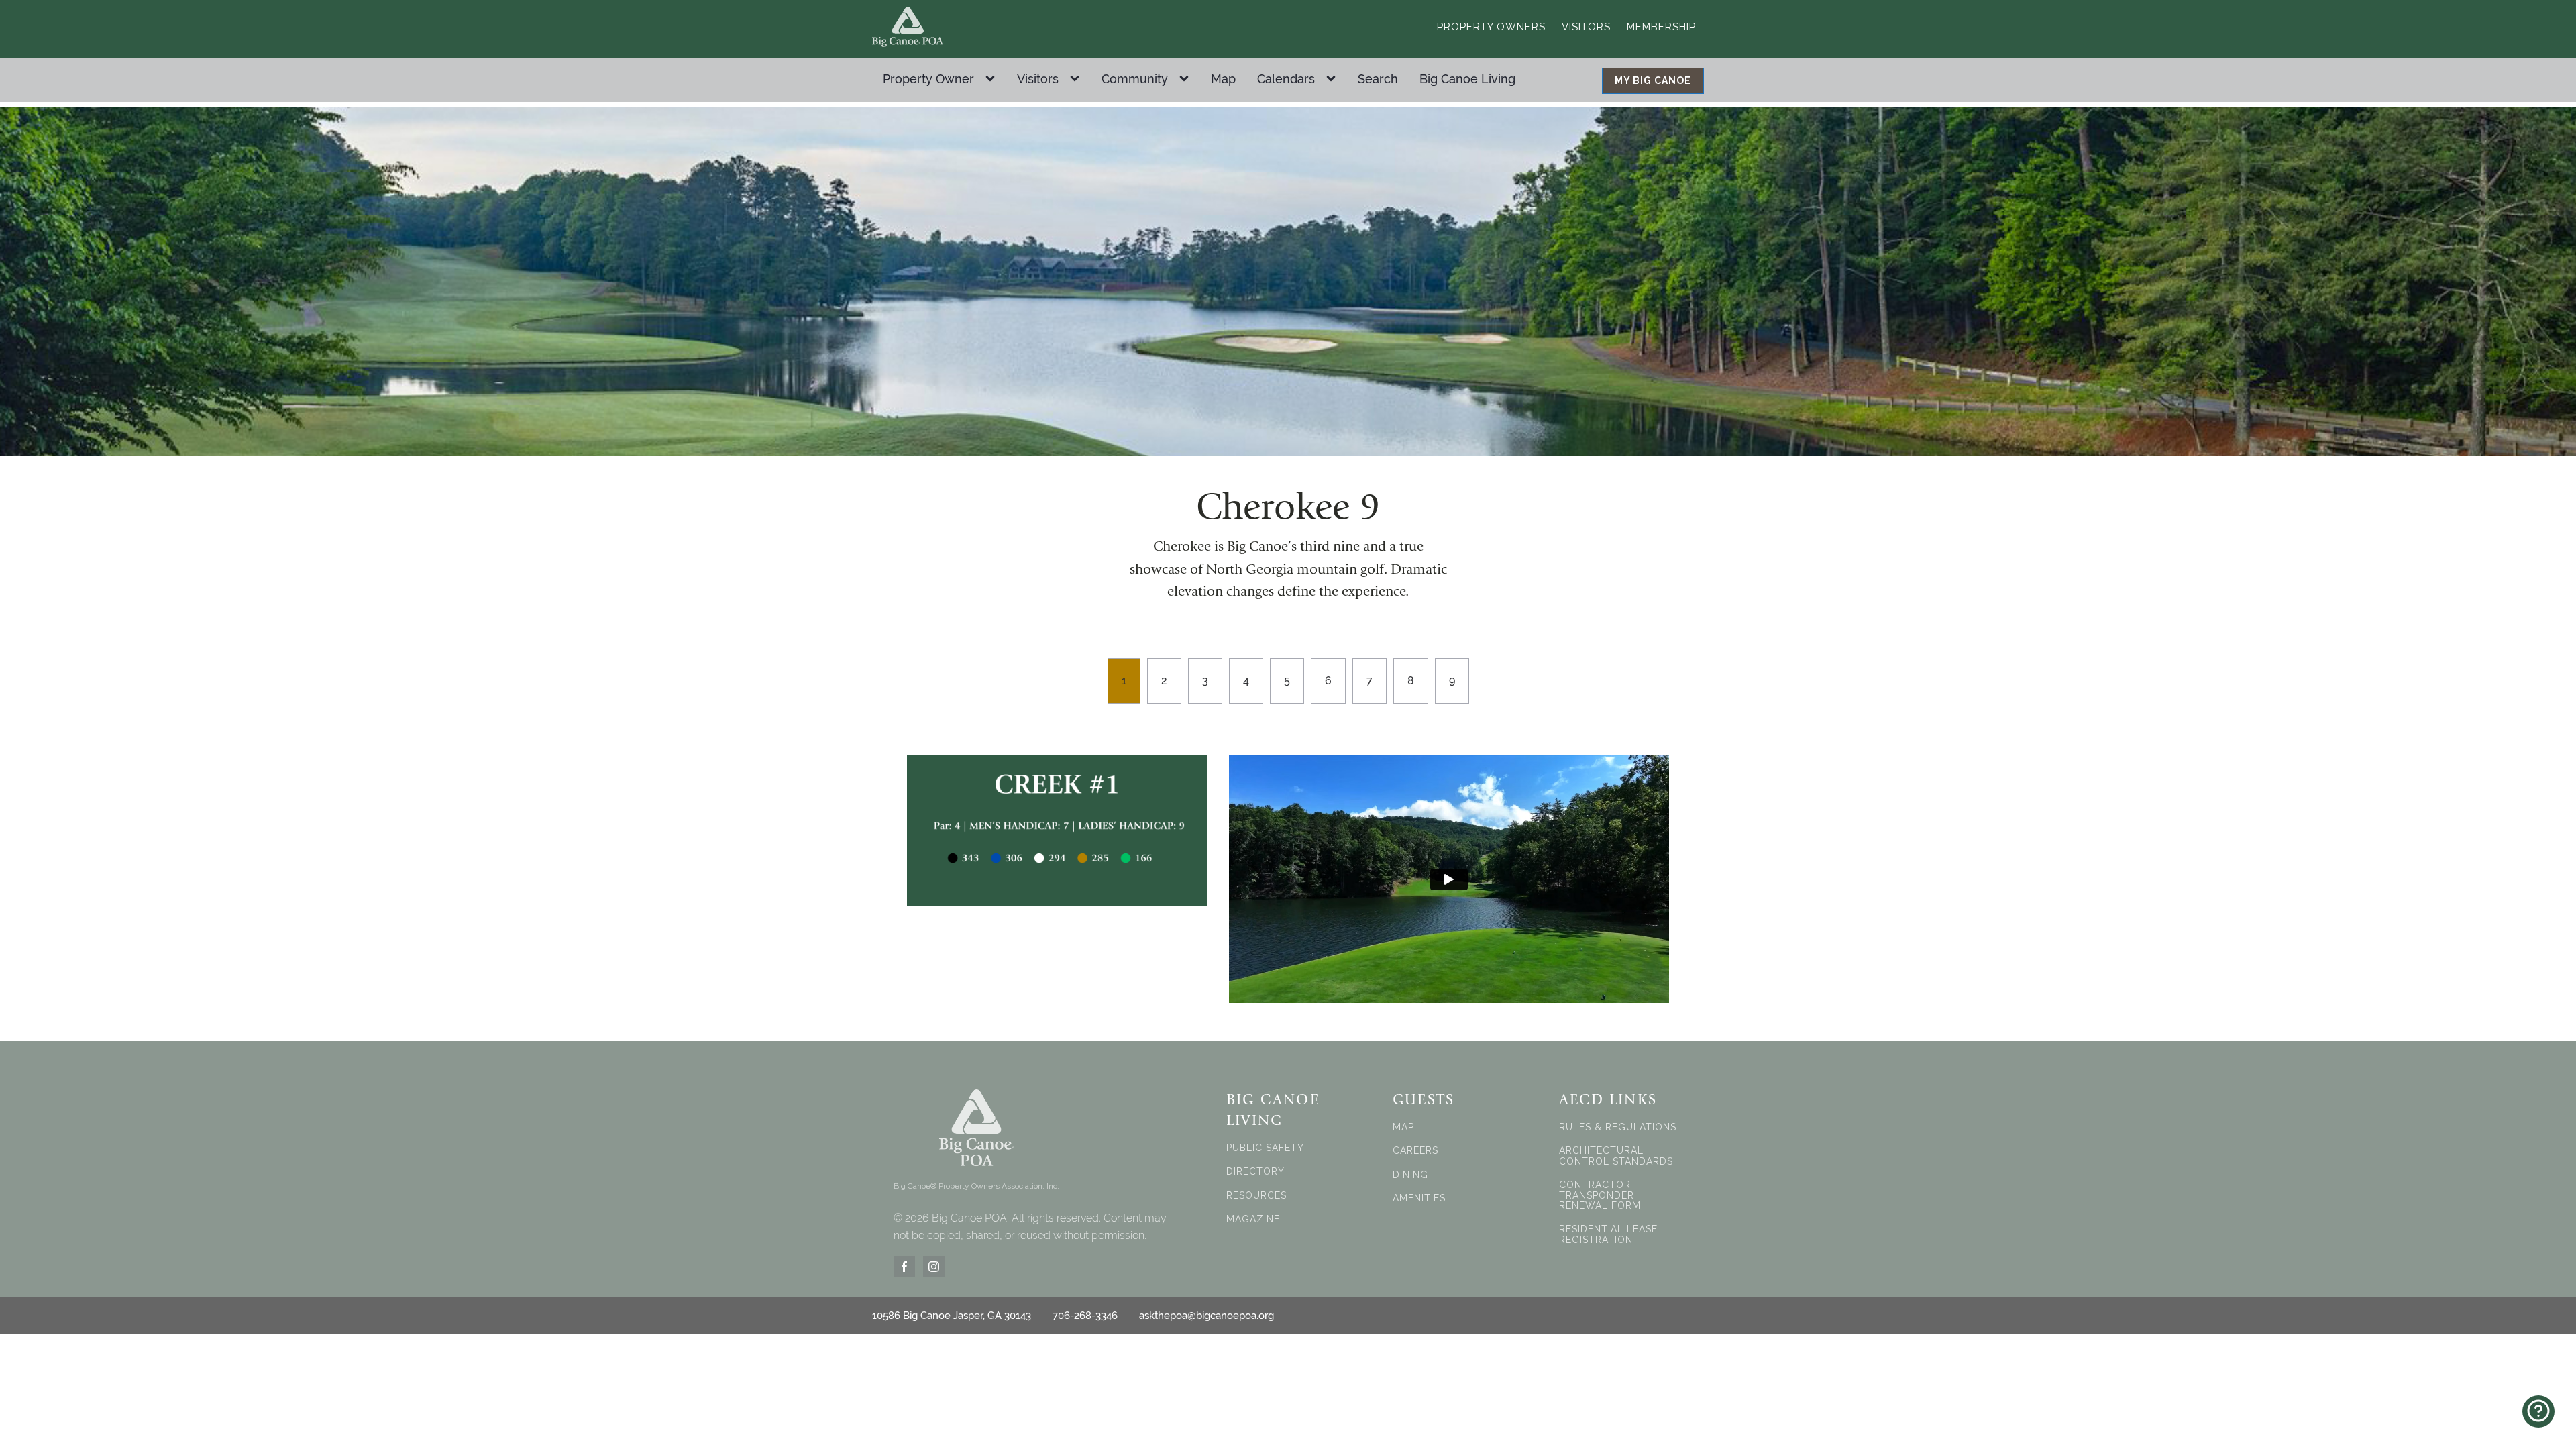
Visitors (1586, 27)
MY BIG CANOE (1653, 80)
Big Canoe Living (1467, 79)
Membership (1661, 27)
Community (1135, 79)
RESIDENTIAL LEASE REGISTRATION (1608, 1234)
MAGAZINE (1253, 1219)
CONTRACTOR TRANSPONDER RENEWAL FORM (1600, 1195)
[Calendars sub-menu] (1334, 79)
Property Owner (928, 79)
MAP (1403, 1127)
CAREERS (1415, 1151)
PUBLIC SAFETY (1265, 1148)
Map (1223, 79)
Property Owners (1491, 27)
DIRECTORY (1255, 1172)
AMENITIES (1419, 1198)
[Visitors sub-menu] (1077, 79)
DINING (1410, 1175)
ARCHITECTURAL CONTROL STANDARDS (1616, 1156)
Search (1378, 79)
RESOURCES (1256, 1196)
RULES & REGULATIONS (1618, 1127)
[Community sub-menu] (1187, 79)
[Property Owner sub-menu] (993, 79)
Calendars (1286, 79)
